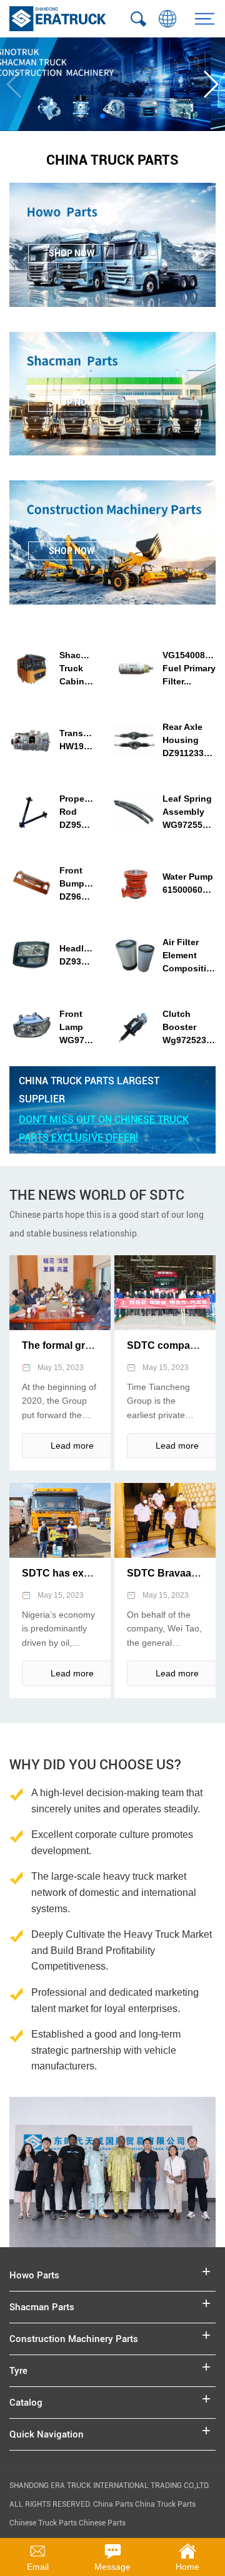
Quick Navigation (47, 2434)
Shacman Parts (42, 2307)
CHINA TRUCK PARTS (112, 160)
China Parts (114, 2504)
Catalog (26, 2403)
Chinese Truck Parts (43, 2523)
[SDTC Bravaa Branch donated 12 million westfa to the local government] (165, 1520)
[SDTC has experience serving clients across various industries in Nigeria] (60, 1520)
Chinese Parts (102, 2523)
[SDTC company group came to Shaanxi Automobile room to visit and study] (165, 1293)
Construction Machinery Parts (74, 2339)
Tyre (18, 2371)
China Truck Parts (165, 2504)
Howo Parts (34, 2275)
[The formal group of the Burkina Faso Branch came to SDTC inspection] (60, 1293)
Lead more (72, 1446)
